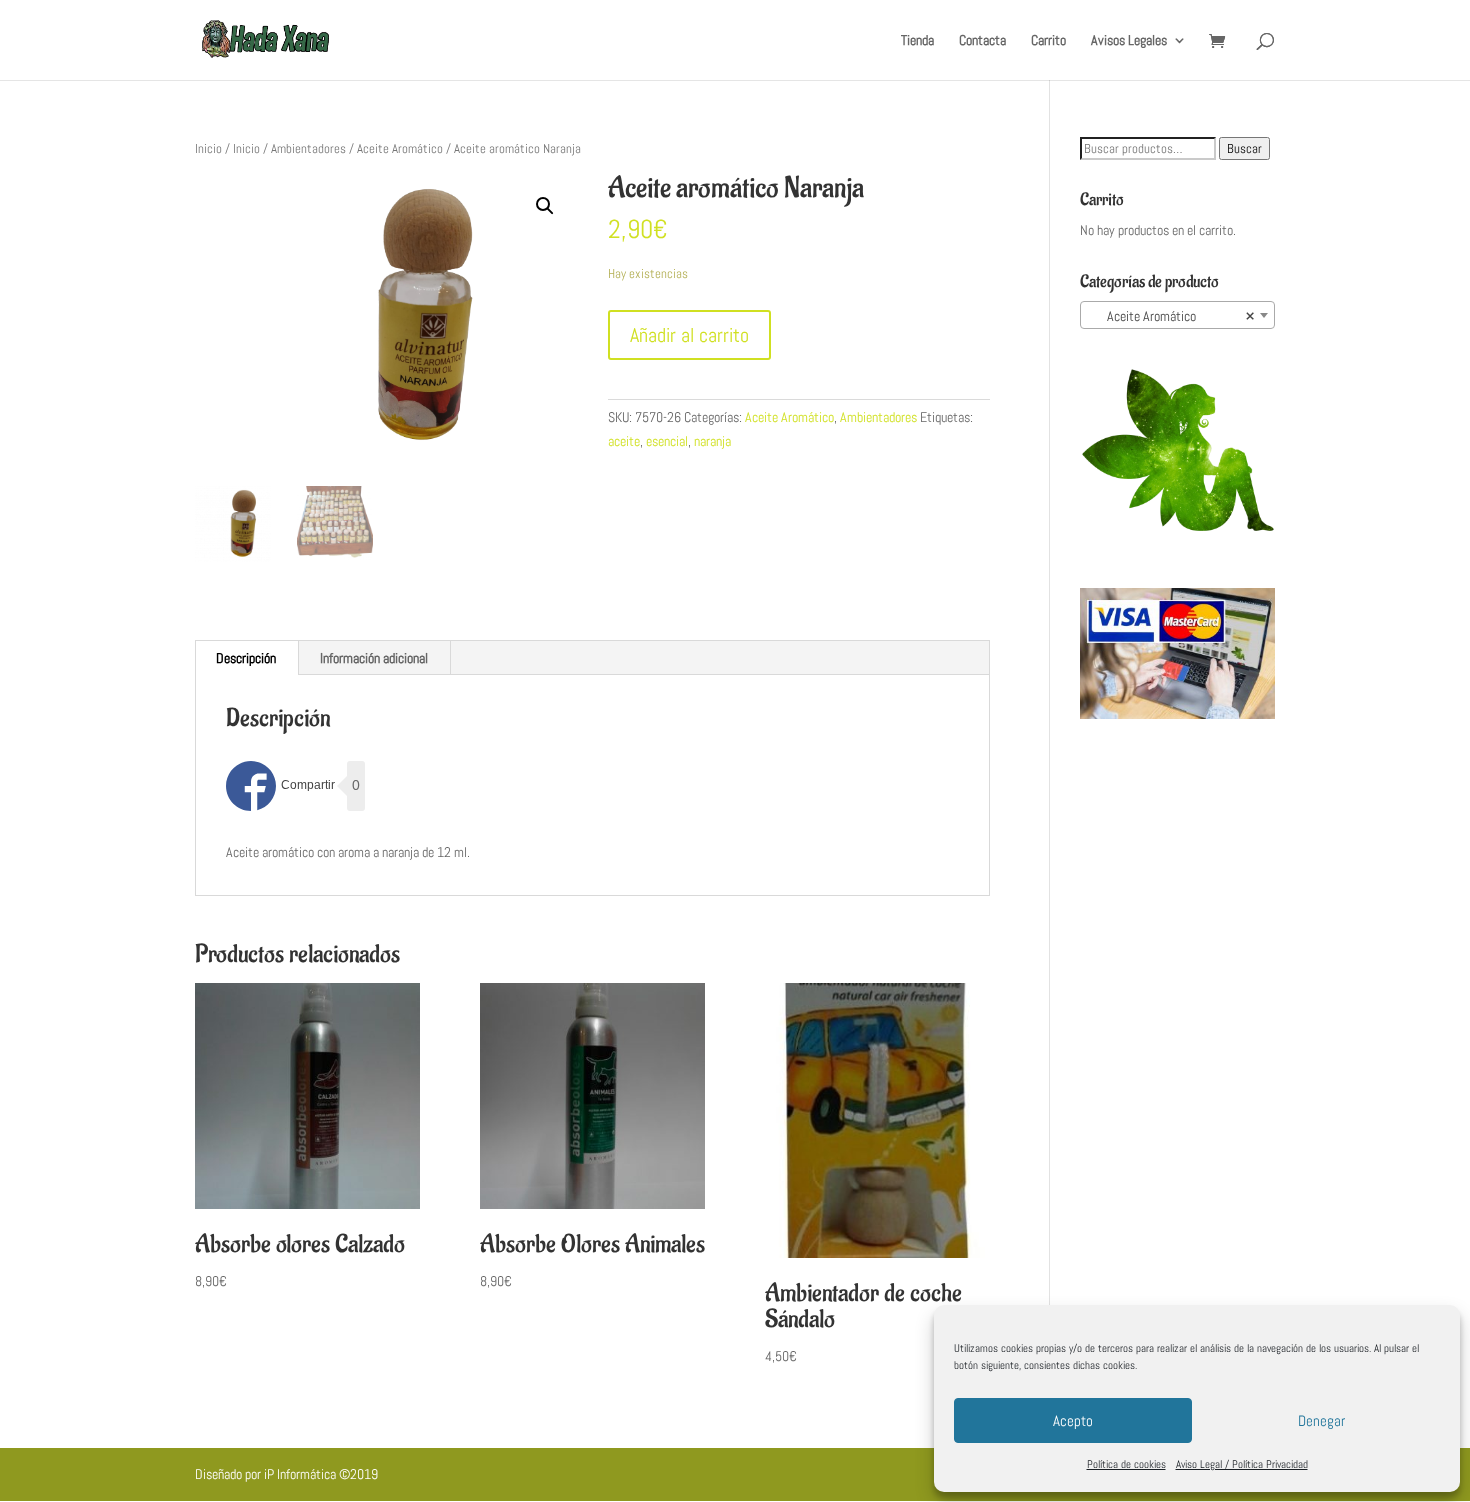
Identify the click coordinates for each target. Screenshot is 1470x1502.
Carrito (1048, 41)
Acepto (1073, 1420)
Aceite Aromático (400, 148)
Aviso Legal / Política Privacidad (1242, 1464)
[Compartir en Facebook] (280, 786)
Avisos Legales (1129, 41)
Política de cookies (1126, 1464)
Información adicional (374, 658)
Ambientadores (308, 148)
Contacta (982, 41)
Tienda (917, 41)
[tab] (246, 658)
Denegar (1321, 1420)
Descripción (246, 658)
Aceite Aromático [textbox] (1171, 316)
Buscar (1244, 148)
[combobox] (1177, 315)
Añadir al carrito (689, 335)
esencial (667, 441)
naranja (712, 441)
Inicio (208, 148)
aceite (624, 441)
